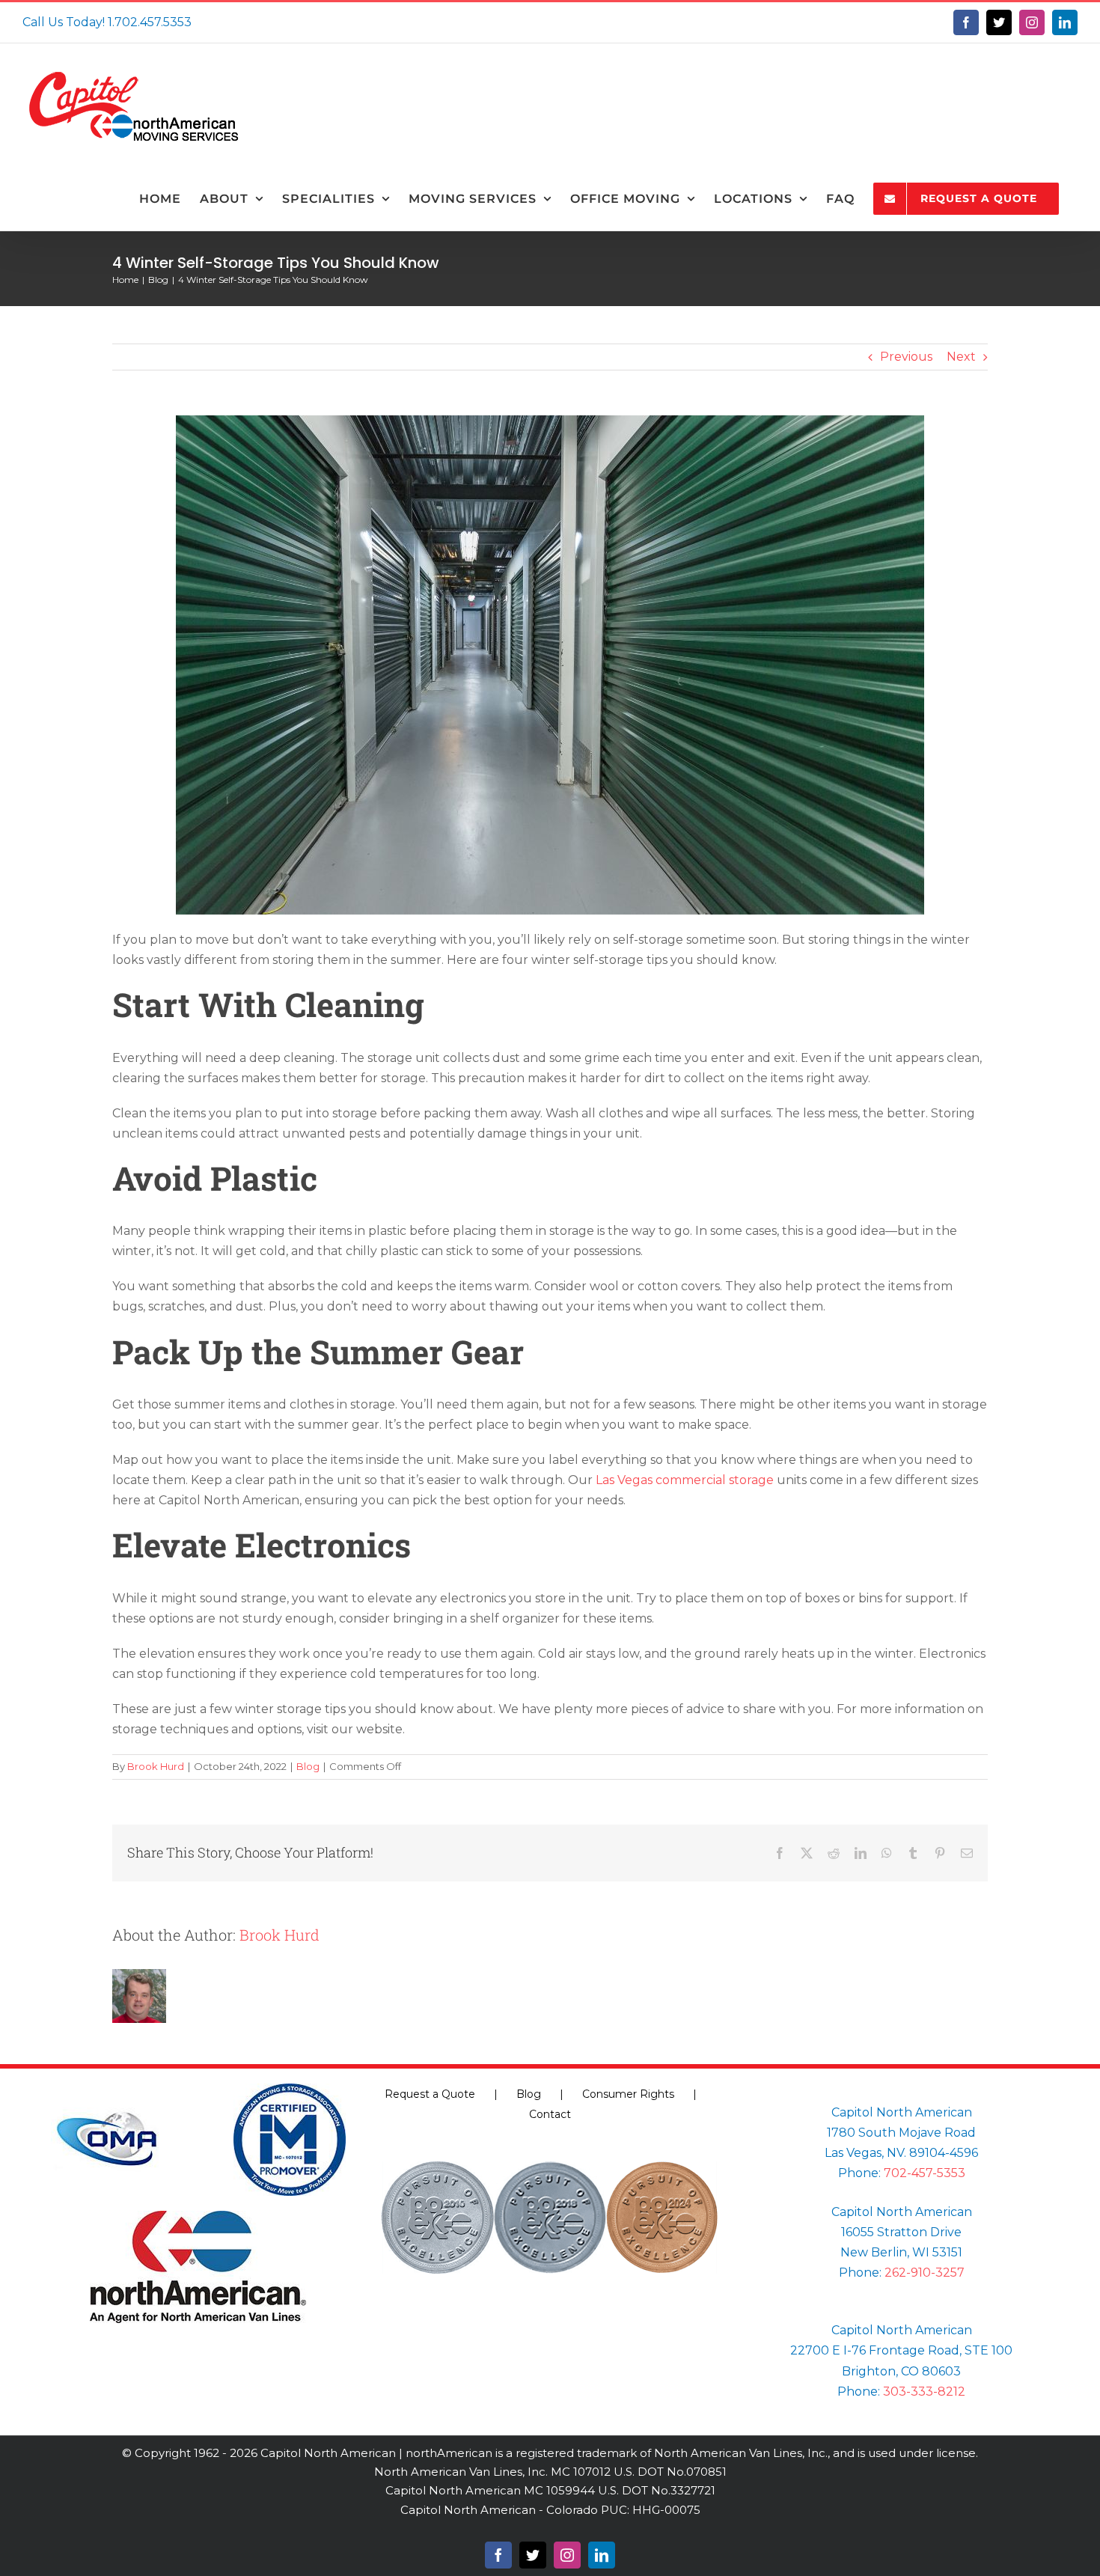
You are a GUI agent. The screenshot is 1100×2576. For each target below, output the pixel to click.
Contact (550, 2114)
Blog (308, 1766)
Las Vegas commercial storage (685, 1480)
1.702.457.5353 (150, 22)
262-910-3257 (925, 2273)
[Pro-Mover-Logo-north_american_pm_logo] (290, 2089)
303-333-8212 (924, 2392)
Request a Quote (430, 2094)
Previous (906, 357)
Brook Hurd (156, 1766)
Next (961, 357)
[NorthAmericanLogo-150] (198, 2216)
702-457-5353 (925, 2173)
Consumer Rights (628, 2094)
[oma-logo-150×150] (107, 2089)
